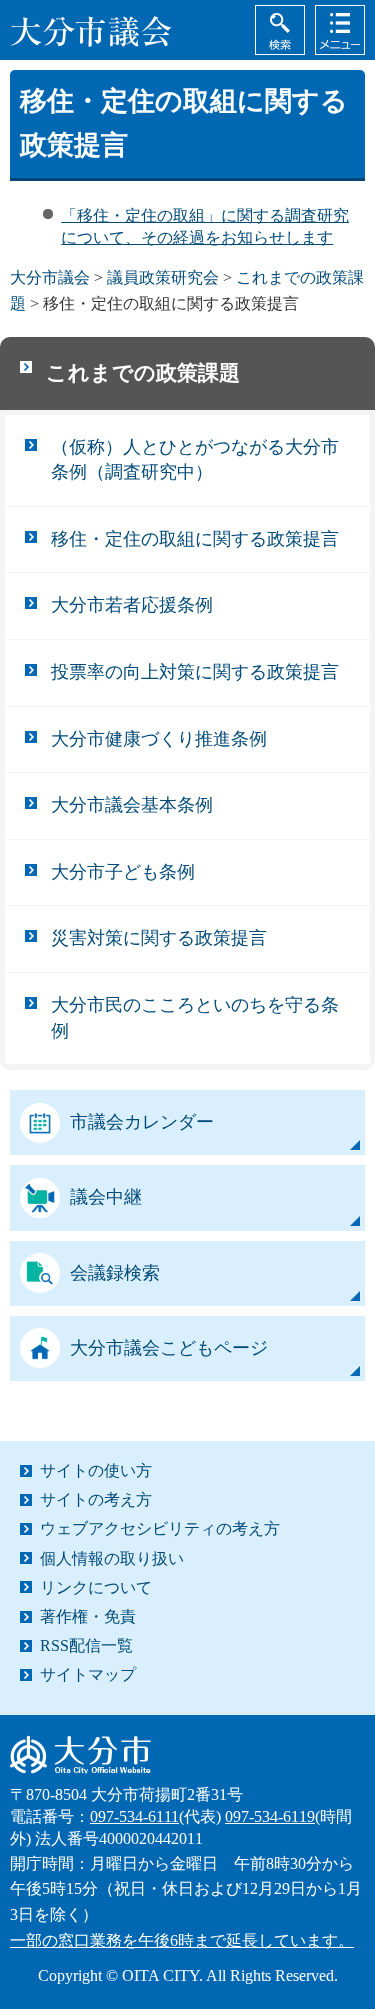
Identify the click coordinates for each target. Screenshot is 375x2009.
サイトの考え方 (96, 1499)
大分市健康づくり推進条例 (159, 739)
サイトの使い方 (96, 1470)
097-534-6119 (270, 1816)
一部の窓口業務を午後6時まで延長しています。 (182, 1940)
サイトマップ (88, 1674)
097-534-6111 (134, 1816)
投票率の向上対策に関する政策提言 (195, 672)
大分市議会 (50, 277)
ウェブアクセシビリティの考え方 (160, 1528)
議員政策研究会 (163, 277)
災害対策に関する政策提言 (159, 938)
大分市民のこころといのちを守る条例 (195, 1018)
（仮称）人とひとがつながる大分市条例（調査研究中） (195, 460)
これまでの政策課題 (143, 373)
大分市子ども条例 (123, 872)
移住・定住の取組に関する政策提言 (195, 539)
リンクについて (96, 1587)
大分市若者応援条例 (132, 605)
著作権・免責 (88, 1616)
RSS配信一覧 (86, 1645)
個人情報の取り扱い (112, 1558)
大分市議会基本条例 (132, 805)
